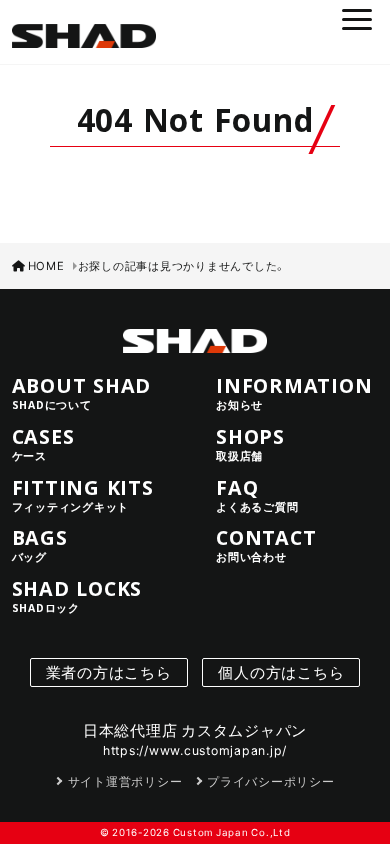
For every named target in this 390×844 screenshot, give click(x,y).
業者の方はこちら (109, 672)
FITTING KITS (83, 495)
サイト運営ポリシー (125, 781)
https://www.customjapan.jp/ (195, 750)
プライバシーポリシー (271, 781)
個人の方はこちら (281, 672)
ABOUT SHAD (82, 393)
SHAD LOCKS (77, 596)
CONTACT (266, 545)
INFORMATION (294, 393)
